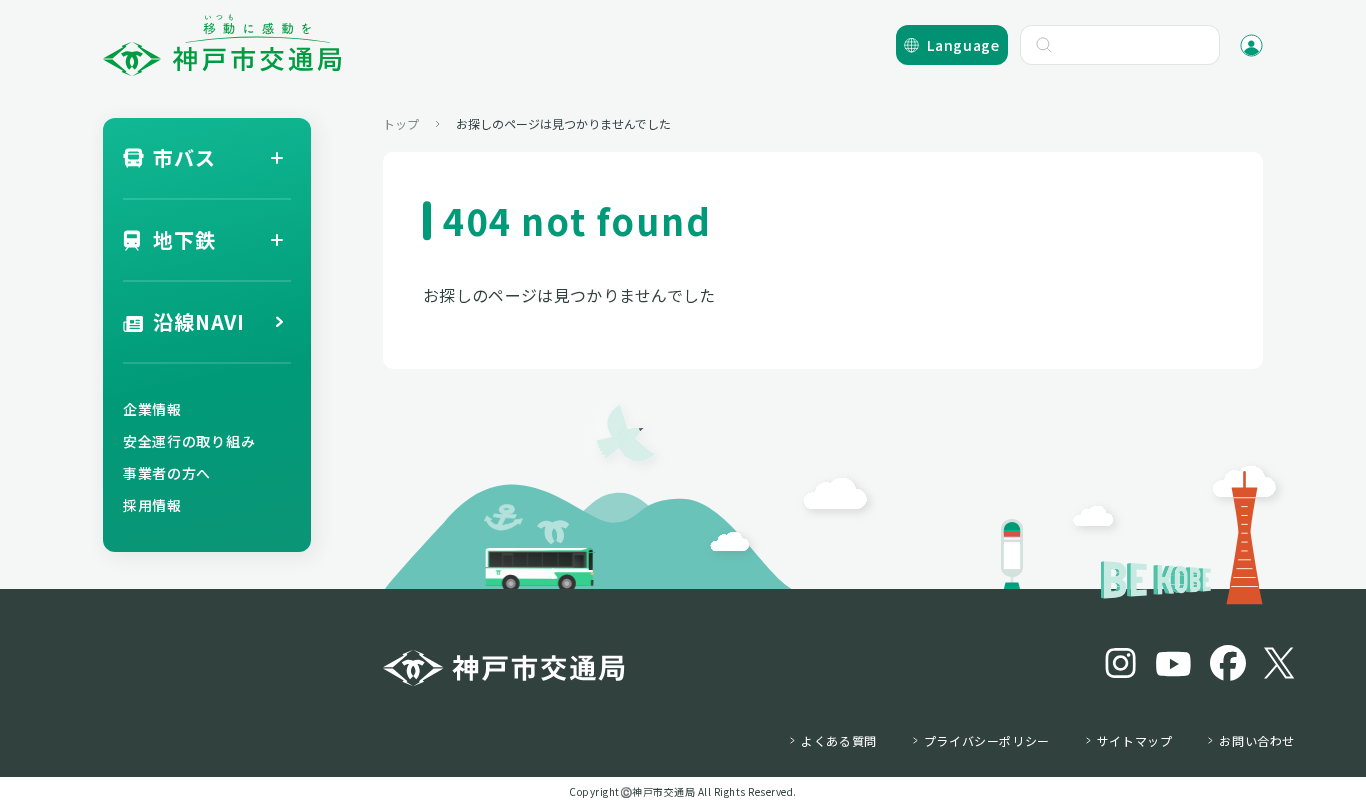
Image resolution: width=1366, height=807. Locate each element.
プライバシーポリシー (987, 741)
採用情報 (152, 505)
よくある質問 (839, 741)
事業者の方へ (167, 473)
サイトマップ (1135, 741)
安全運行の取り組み (189, 441)
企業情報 (152, 409)
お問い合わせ (1257, 741)
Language (963, 45)
